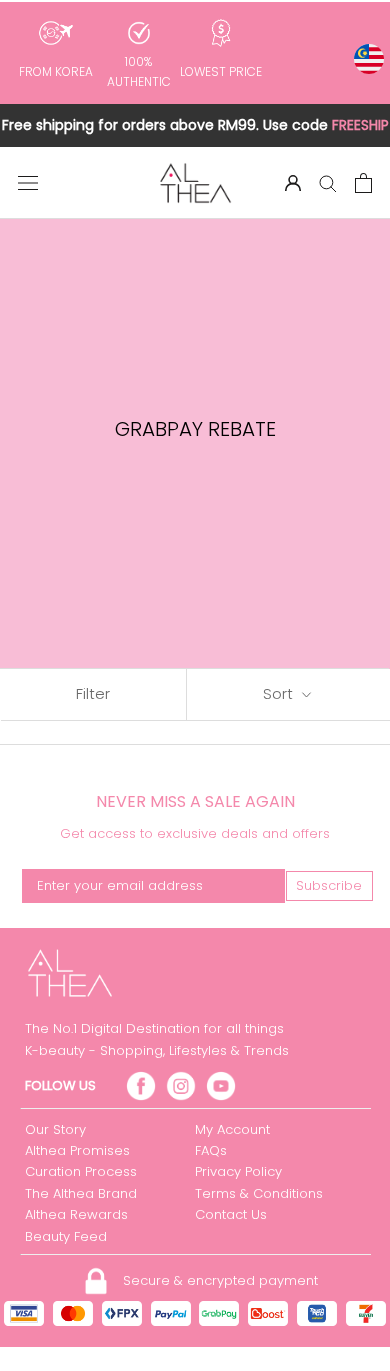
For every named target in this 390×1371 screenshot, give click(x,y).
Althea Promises (77, 1150)
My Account (232, 1129)
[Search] (328, 182)
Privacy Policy (238, 1171)
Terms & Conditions (259, 1193)
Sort (280, 693)
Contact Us (231, 1214)
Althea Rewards (76, 1214)
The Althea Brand (81, 1193)
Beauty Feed (66, 1236)
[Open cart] (363, 183)
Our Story (55, 1129)
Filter (93, 693)
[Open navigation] (28, 183)
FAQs (211, 1150)
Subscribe (329, 885)
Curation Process (81, 1171)
